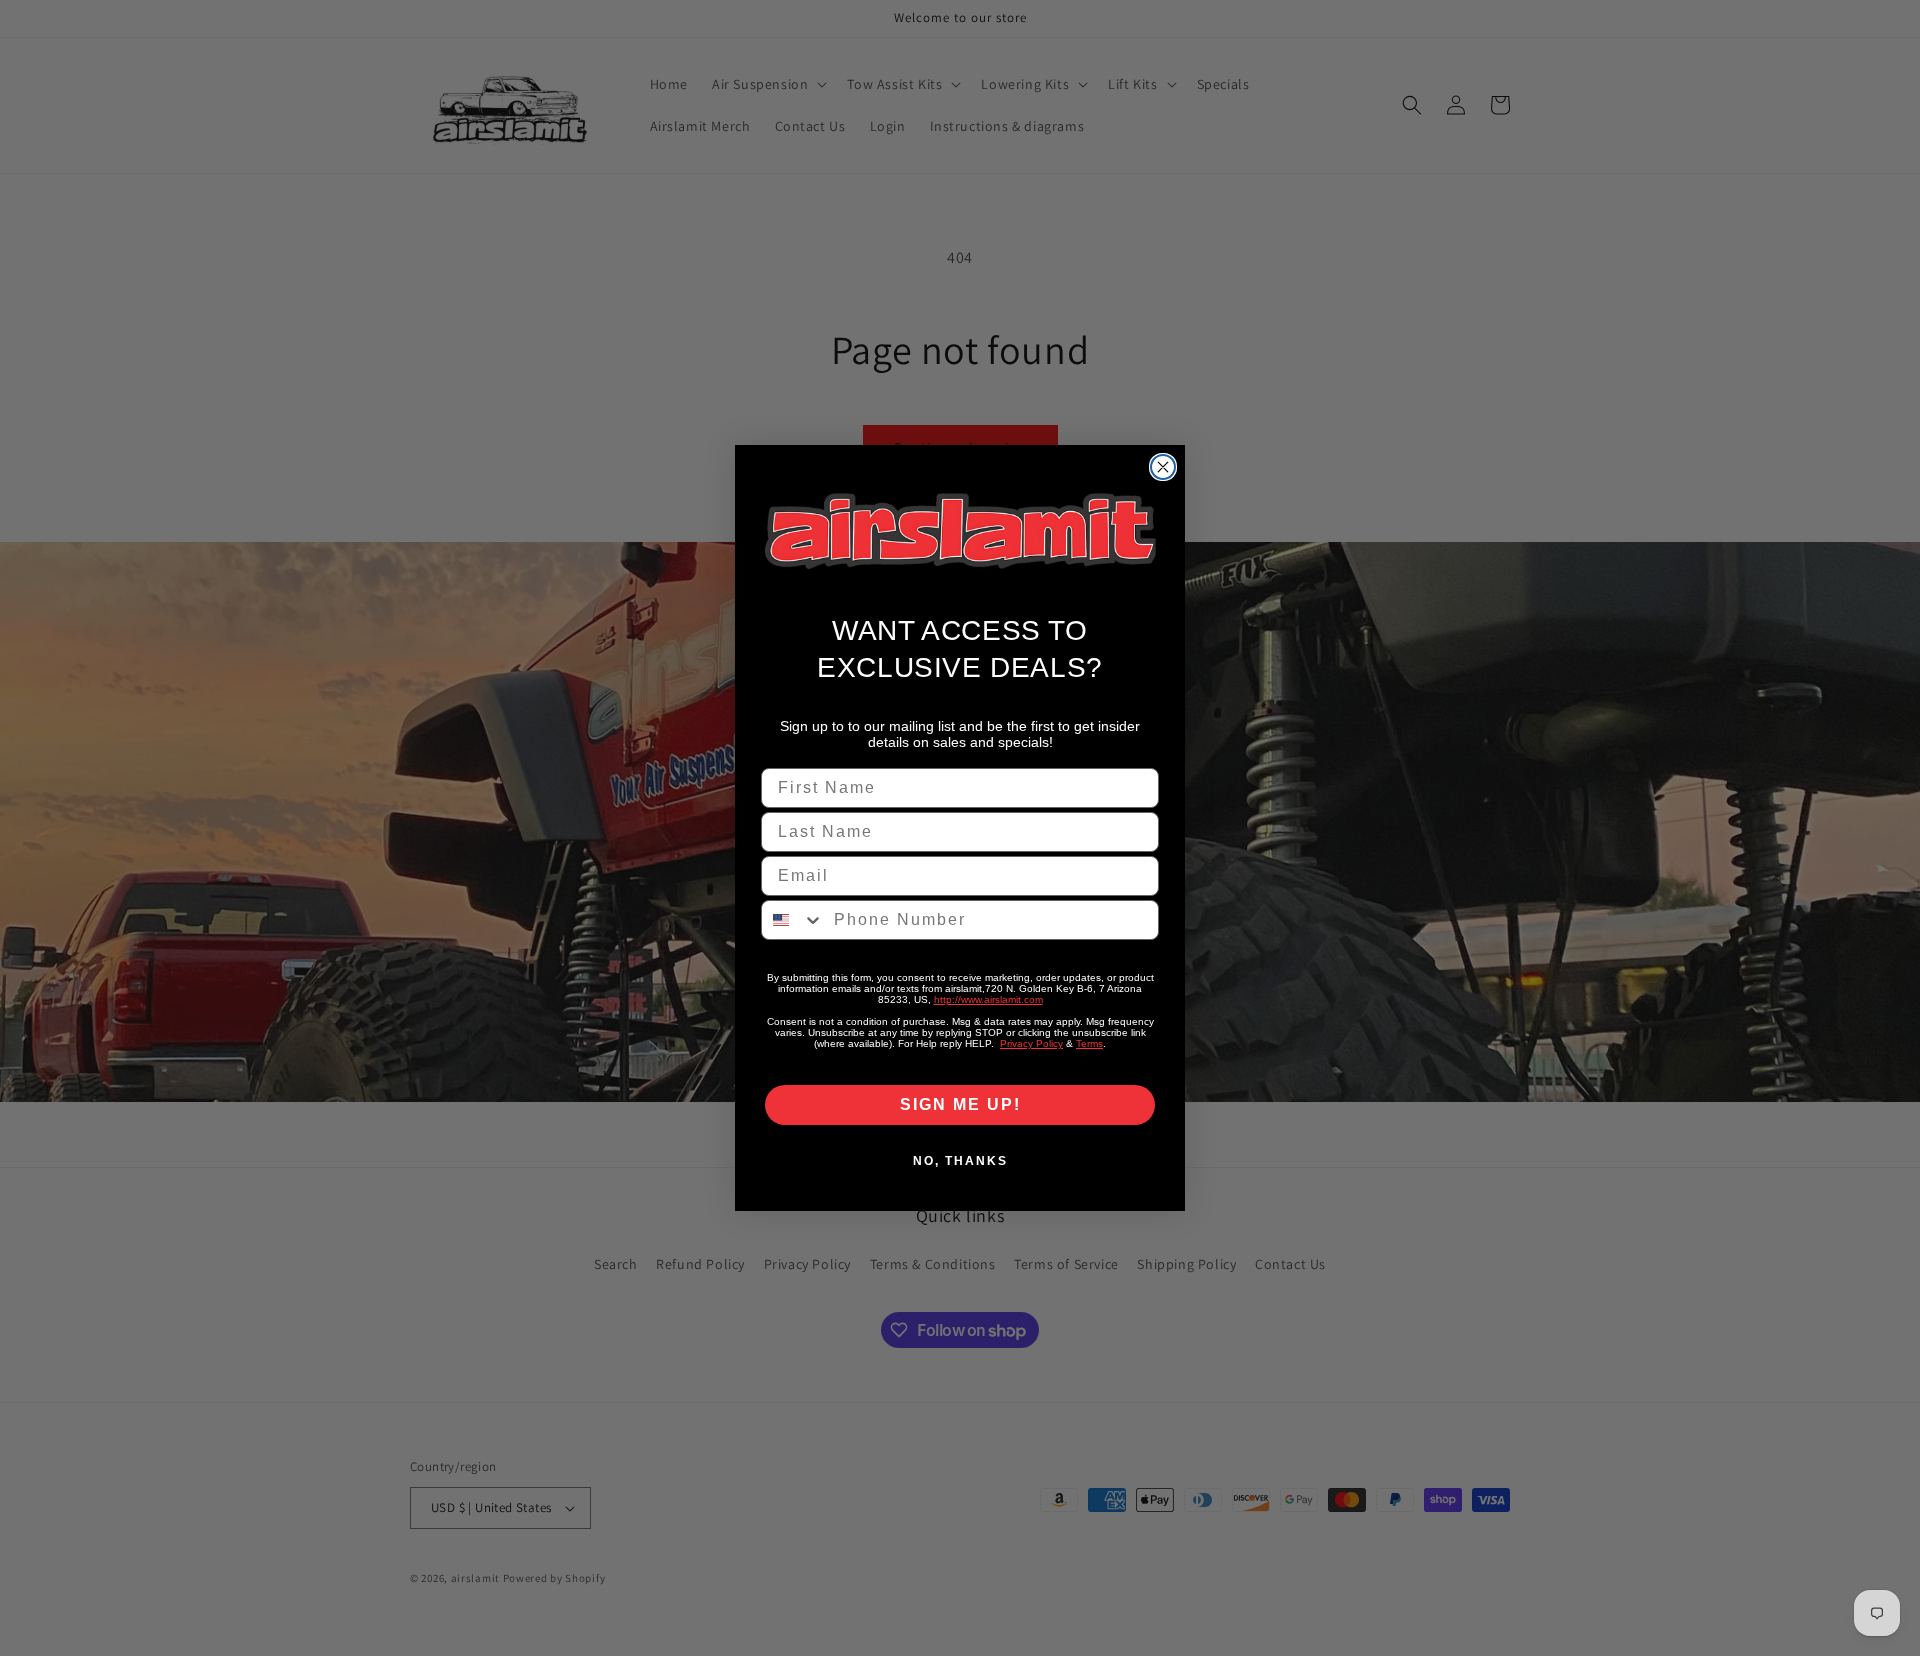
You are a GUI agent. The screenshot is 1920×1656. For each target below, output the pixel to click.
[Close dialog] (1163, 467)
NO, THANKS (960, 1161)
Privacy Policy (1031, 1043)
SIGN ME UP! (960, 1104)
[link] (960, 531)
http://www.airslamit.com (988, 999)
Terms (1089, 1043)
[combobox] (793, 920)
